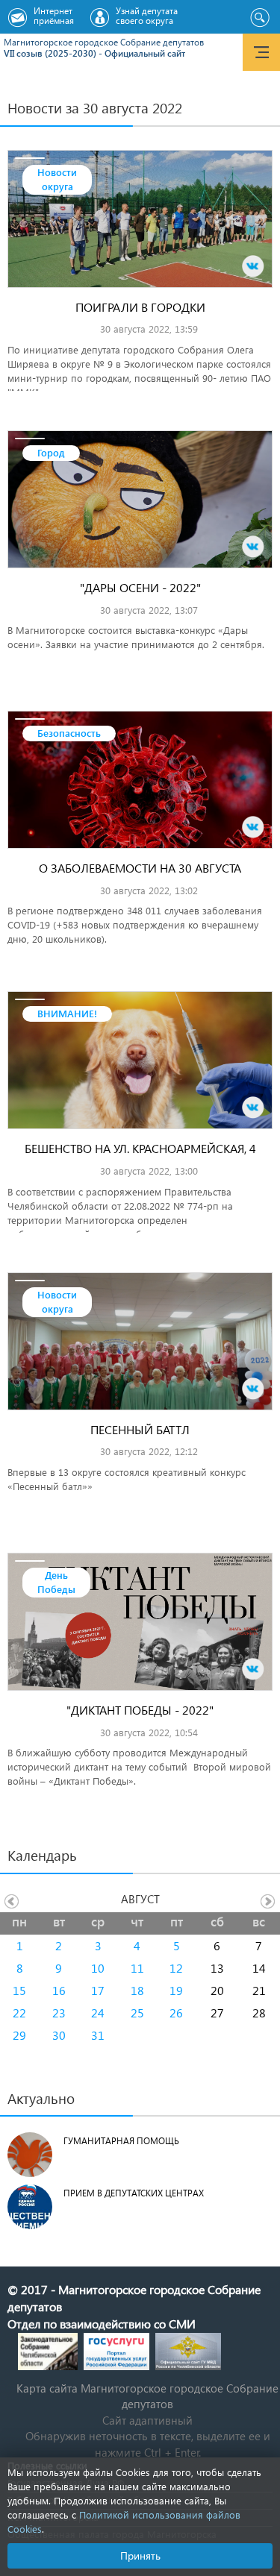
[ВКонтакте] (253, 266)
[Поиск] (259, 18)
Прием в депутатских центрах (134, 2193)
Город (51, 452)
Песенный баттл (140, 1429)
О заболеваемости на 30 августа (140, 868)
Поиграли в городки (140, 307)
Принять (140, 2555)
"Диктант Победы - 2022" (140, 1710)
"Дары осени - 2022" (140, 587)
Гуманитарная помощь (121, 2141)
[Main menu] (261, 52)
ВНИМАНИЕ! (67, 1013)
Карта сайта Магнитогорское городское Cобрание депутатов (147, 2396)
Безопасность (69, 733)
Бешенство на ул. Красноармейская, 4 (140, 1148)
